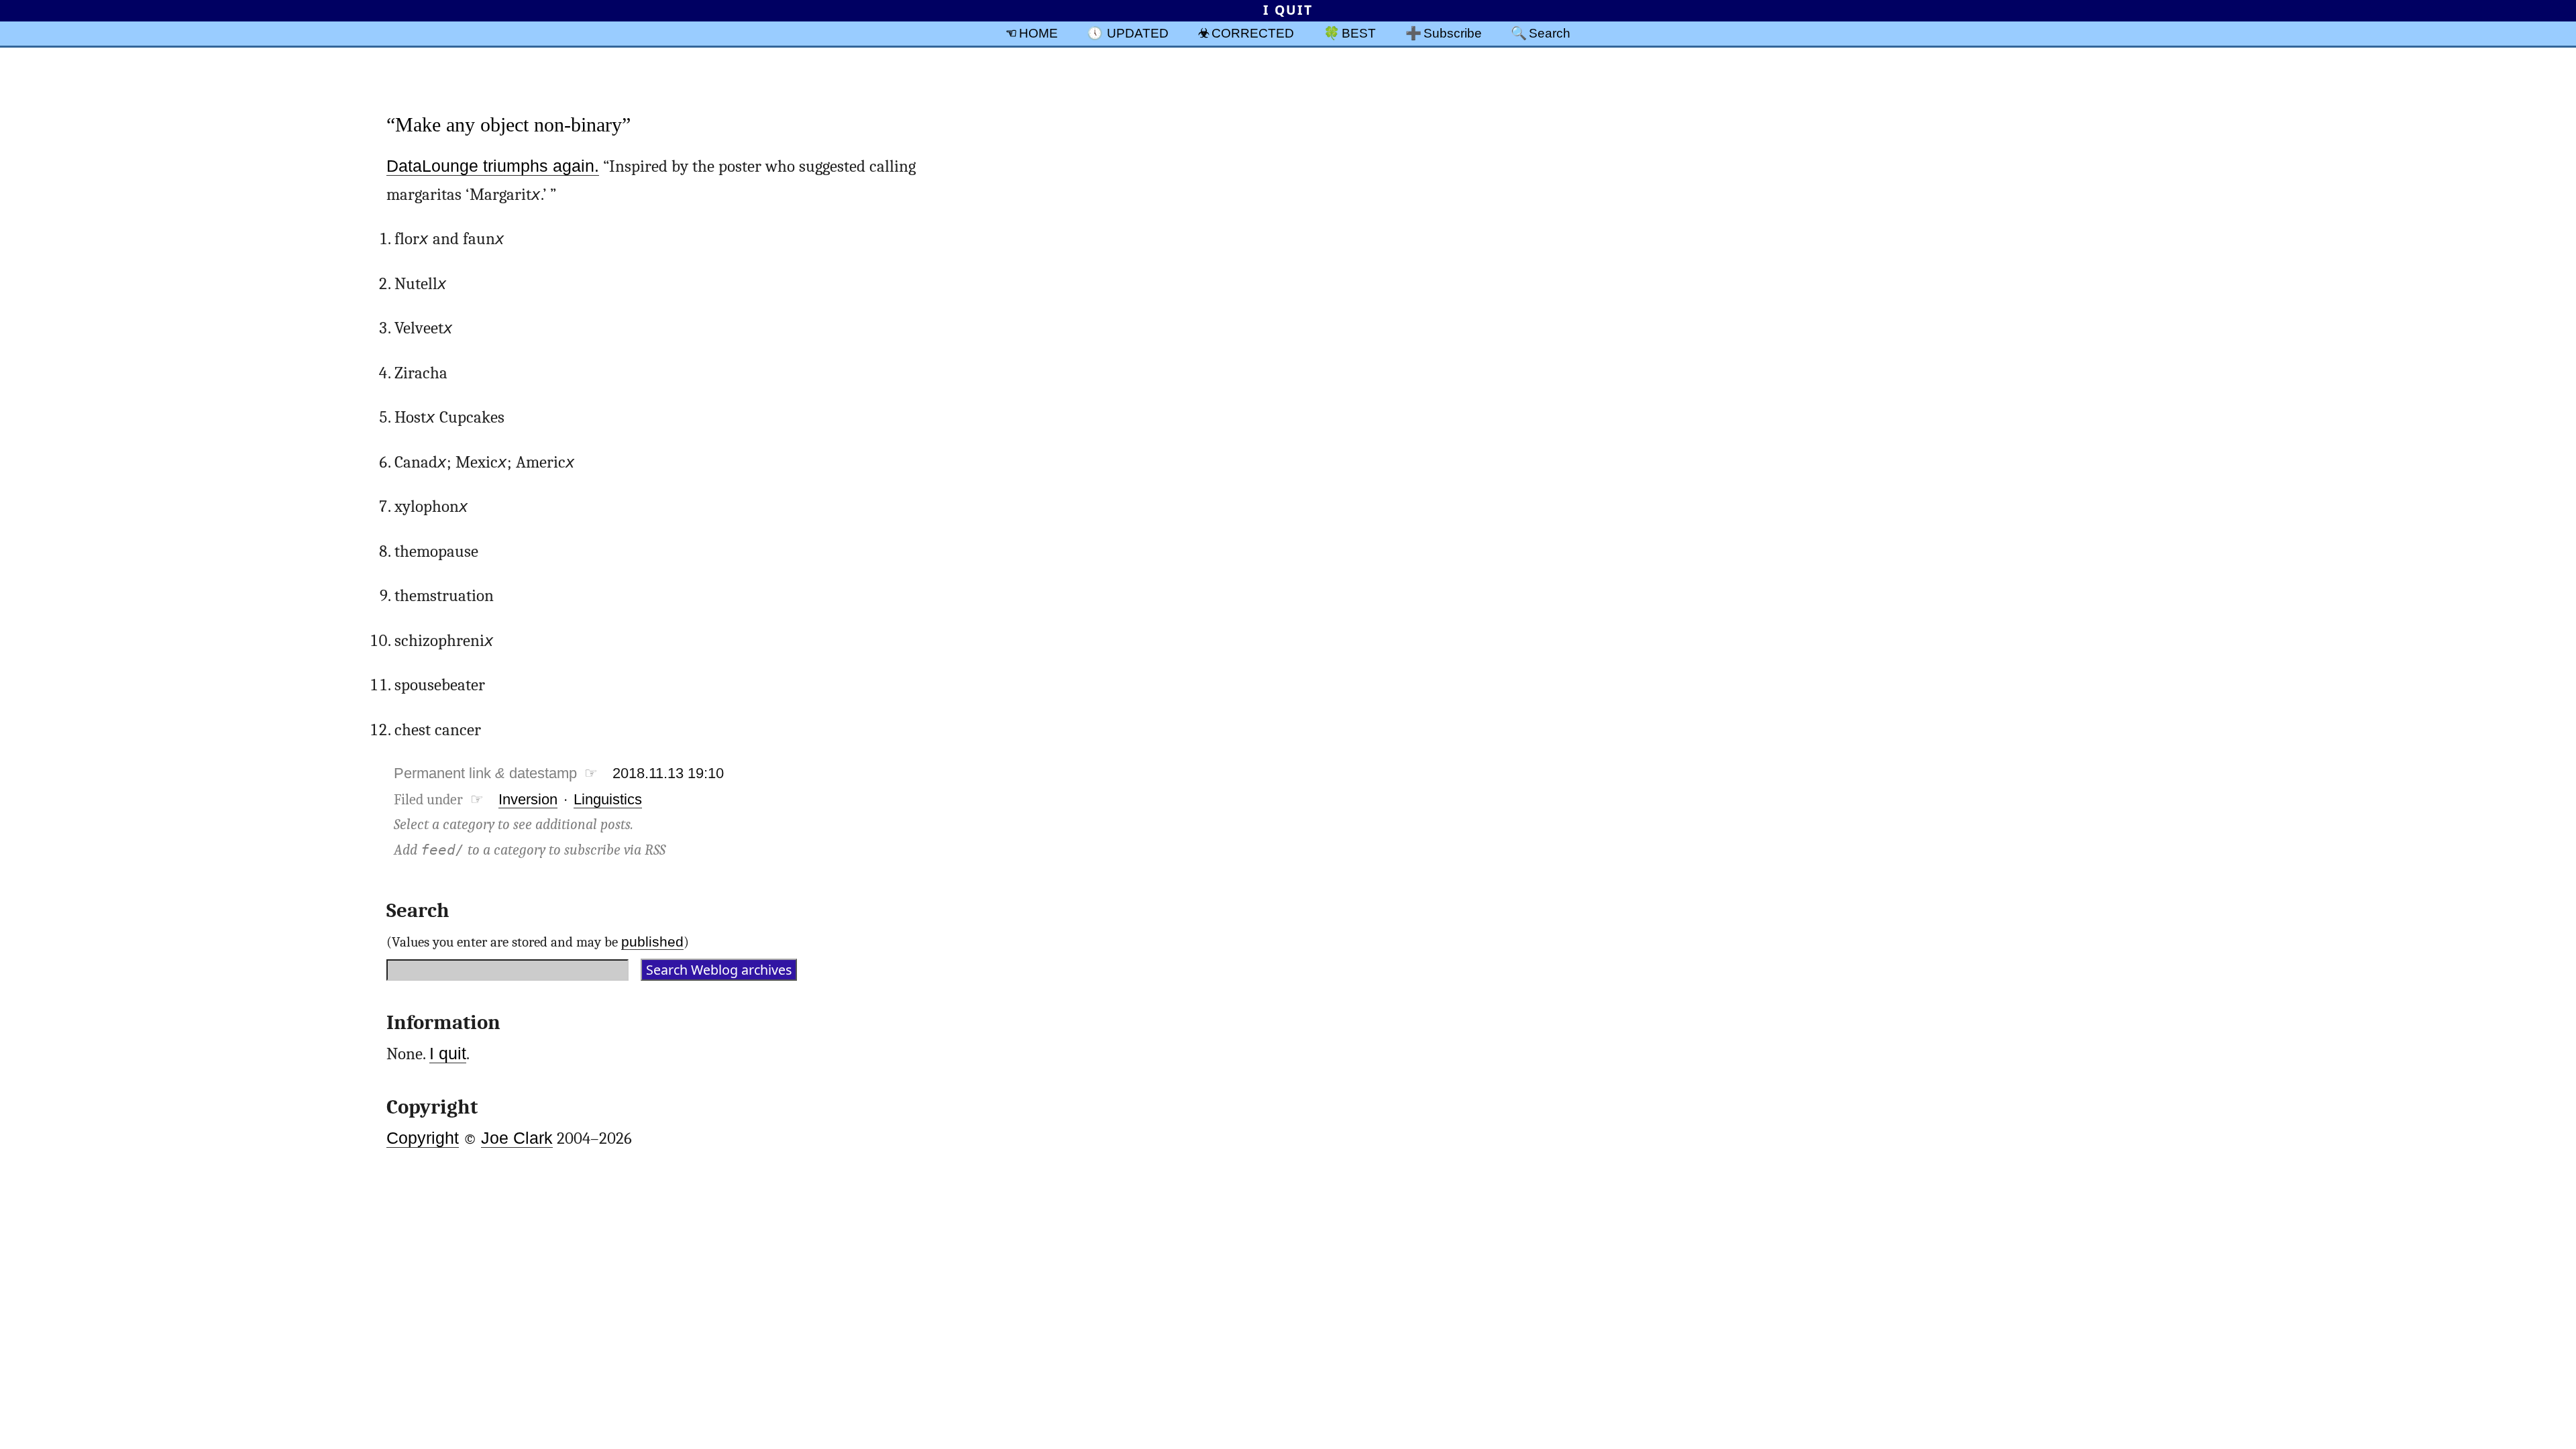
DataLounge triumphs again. (493, 166)
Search (1550, 33)
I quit (448, 1054)
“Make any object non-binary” (508, 124)
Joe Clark (517, 1138)
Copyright (423, 1138)
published (652, 942)
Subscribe (1453, 33)
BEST (1359, 33)
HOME (1038, 33)
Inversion (528, 799)
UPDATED (1138, 33)
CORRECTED (1253, 33)
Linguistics (608, 799)
